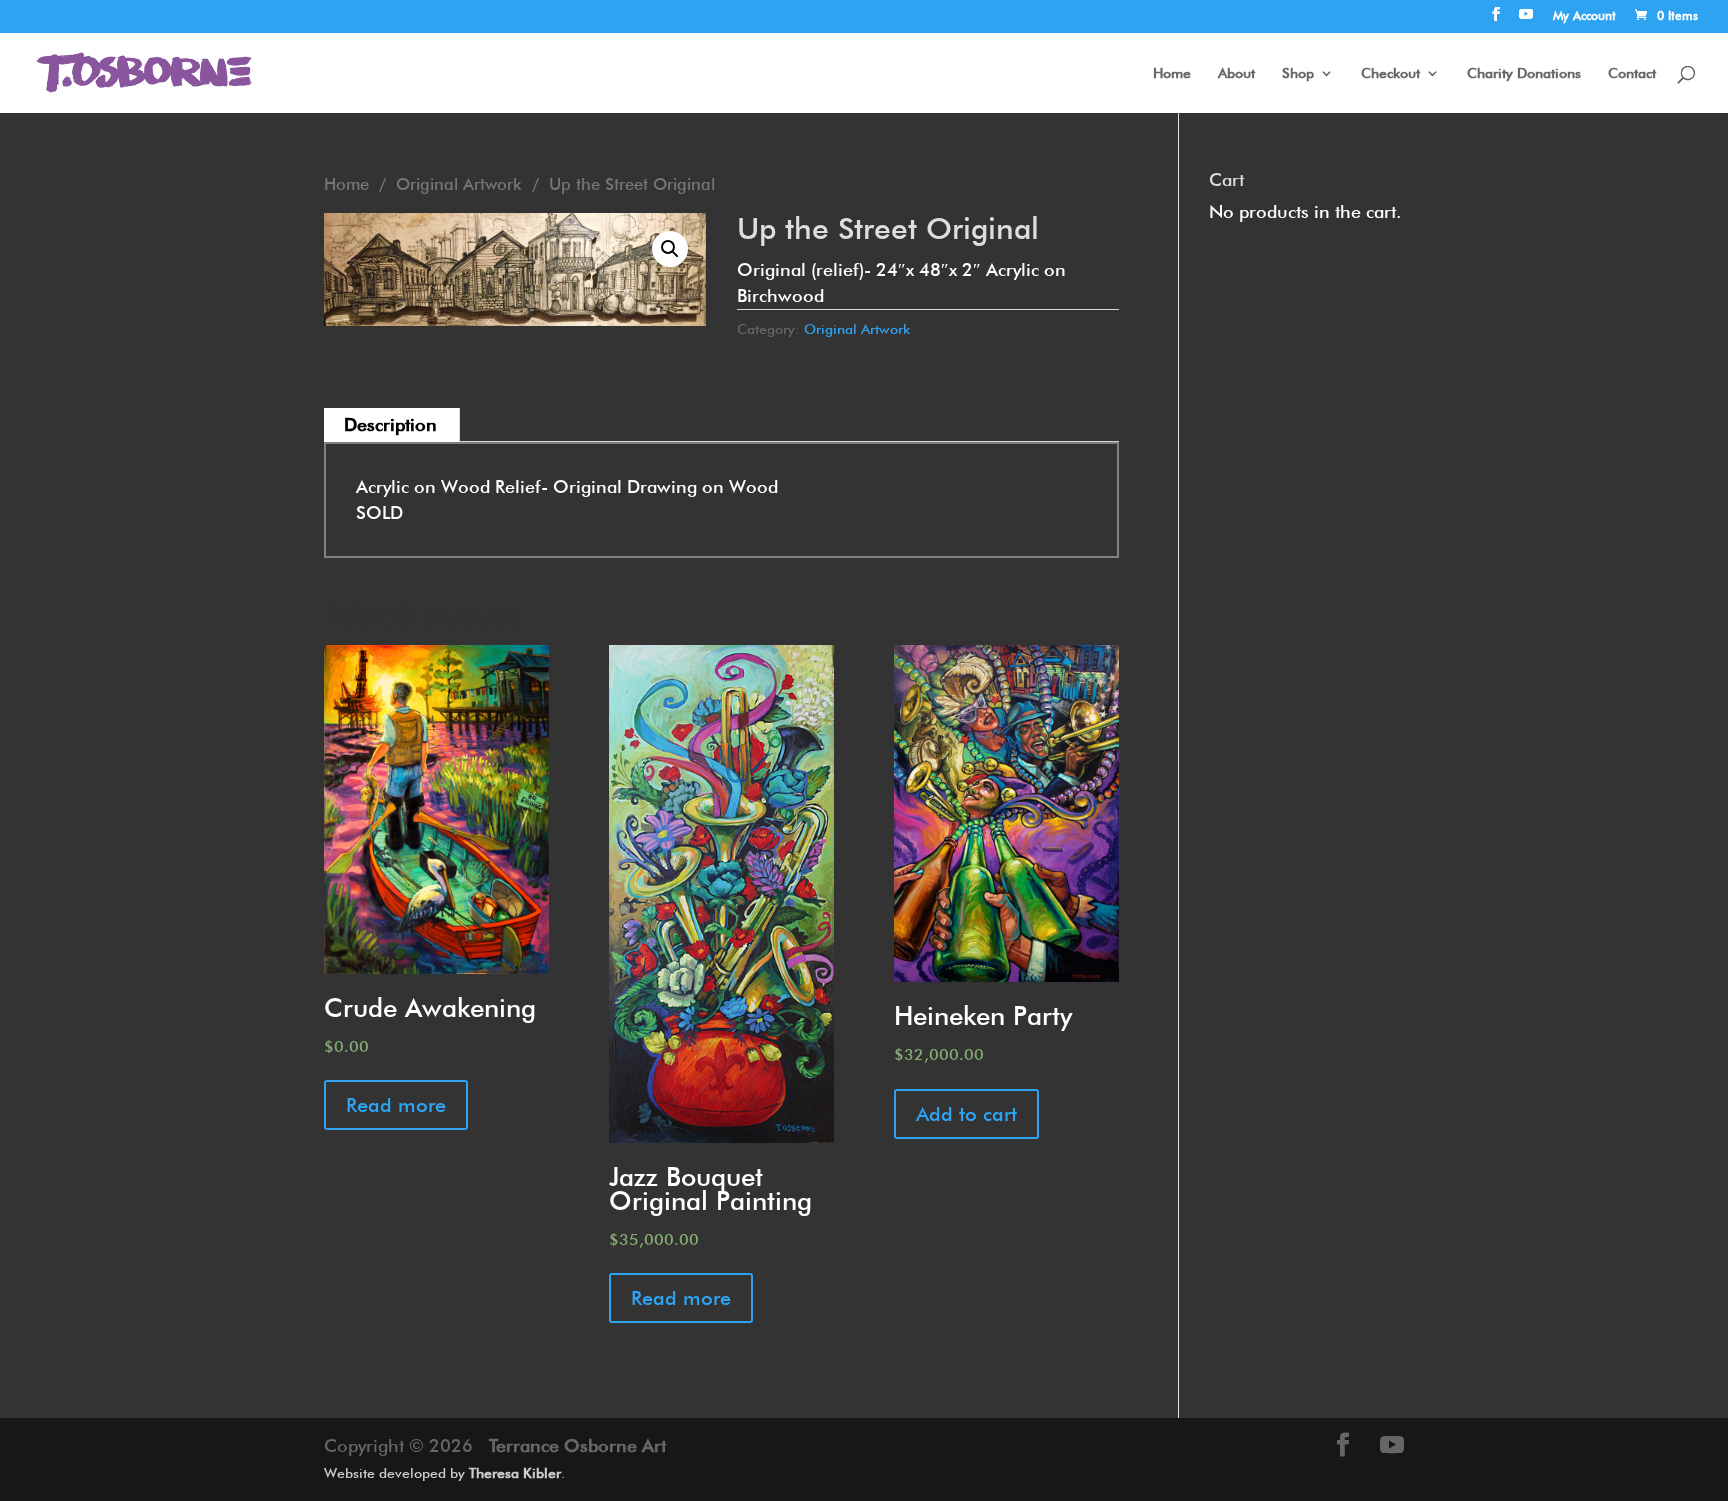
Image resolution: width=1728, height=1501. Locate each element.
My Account (1584, 16)
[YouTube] (1526, 20)
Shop (1298, 73)
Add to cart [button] (966, 1114)
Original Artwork (459, 184)
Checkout (1390, 73)
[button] (670, 249)
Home (1172, 73)
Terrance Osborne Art (577, 1445)
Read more (396, 1105)
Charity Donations (1524, 73)
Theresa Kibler (515, 1473)
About (1236, 73)
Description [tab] (390, 424)
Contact (1632, 73)
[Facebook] (1496, 20)
